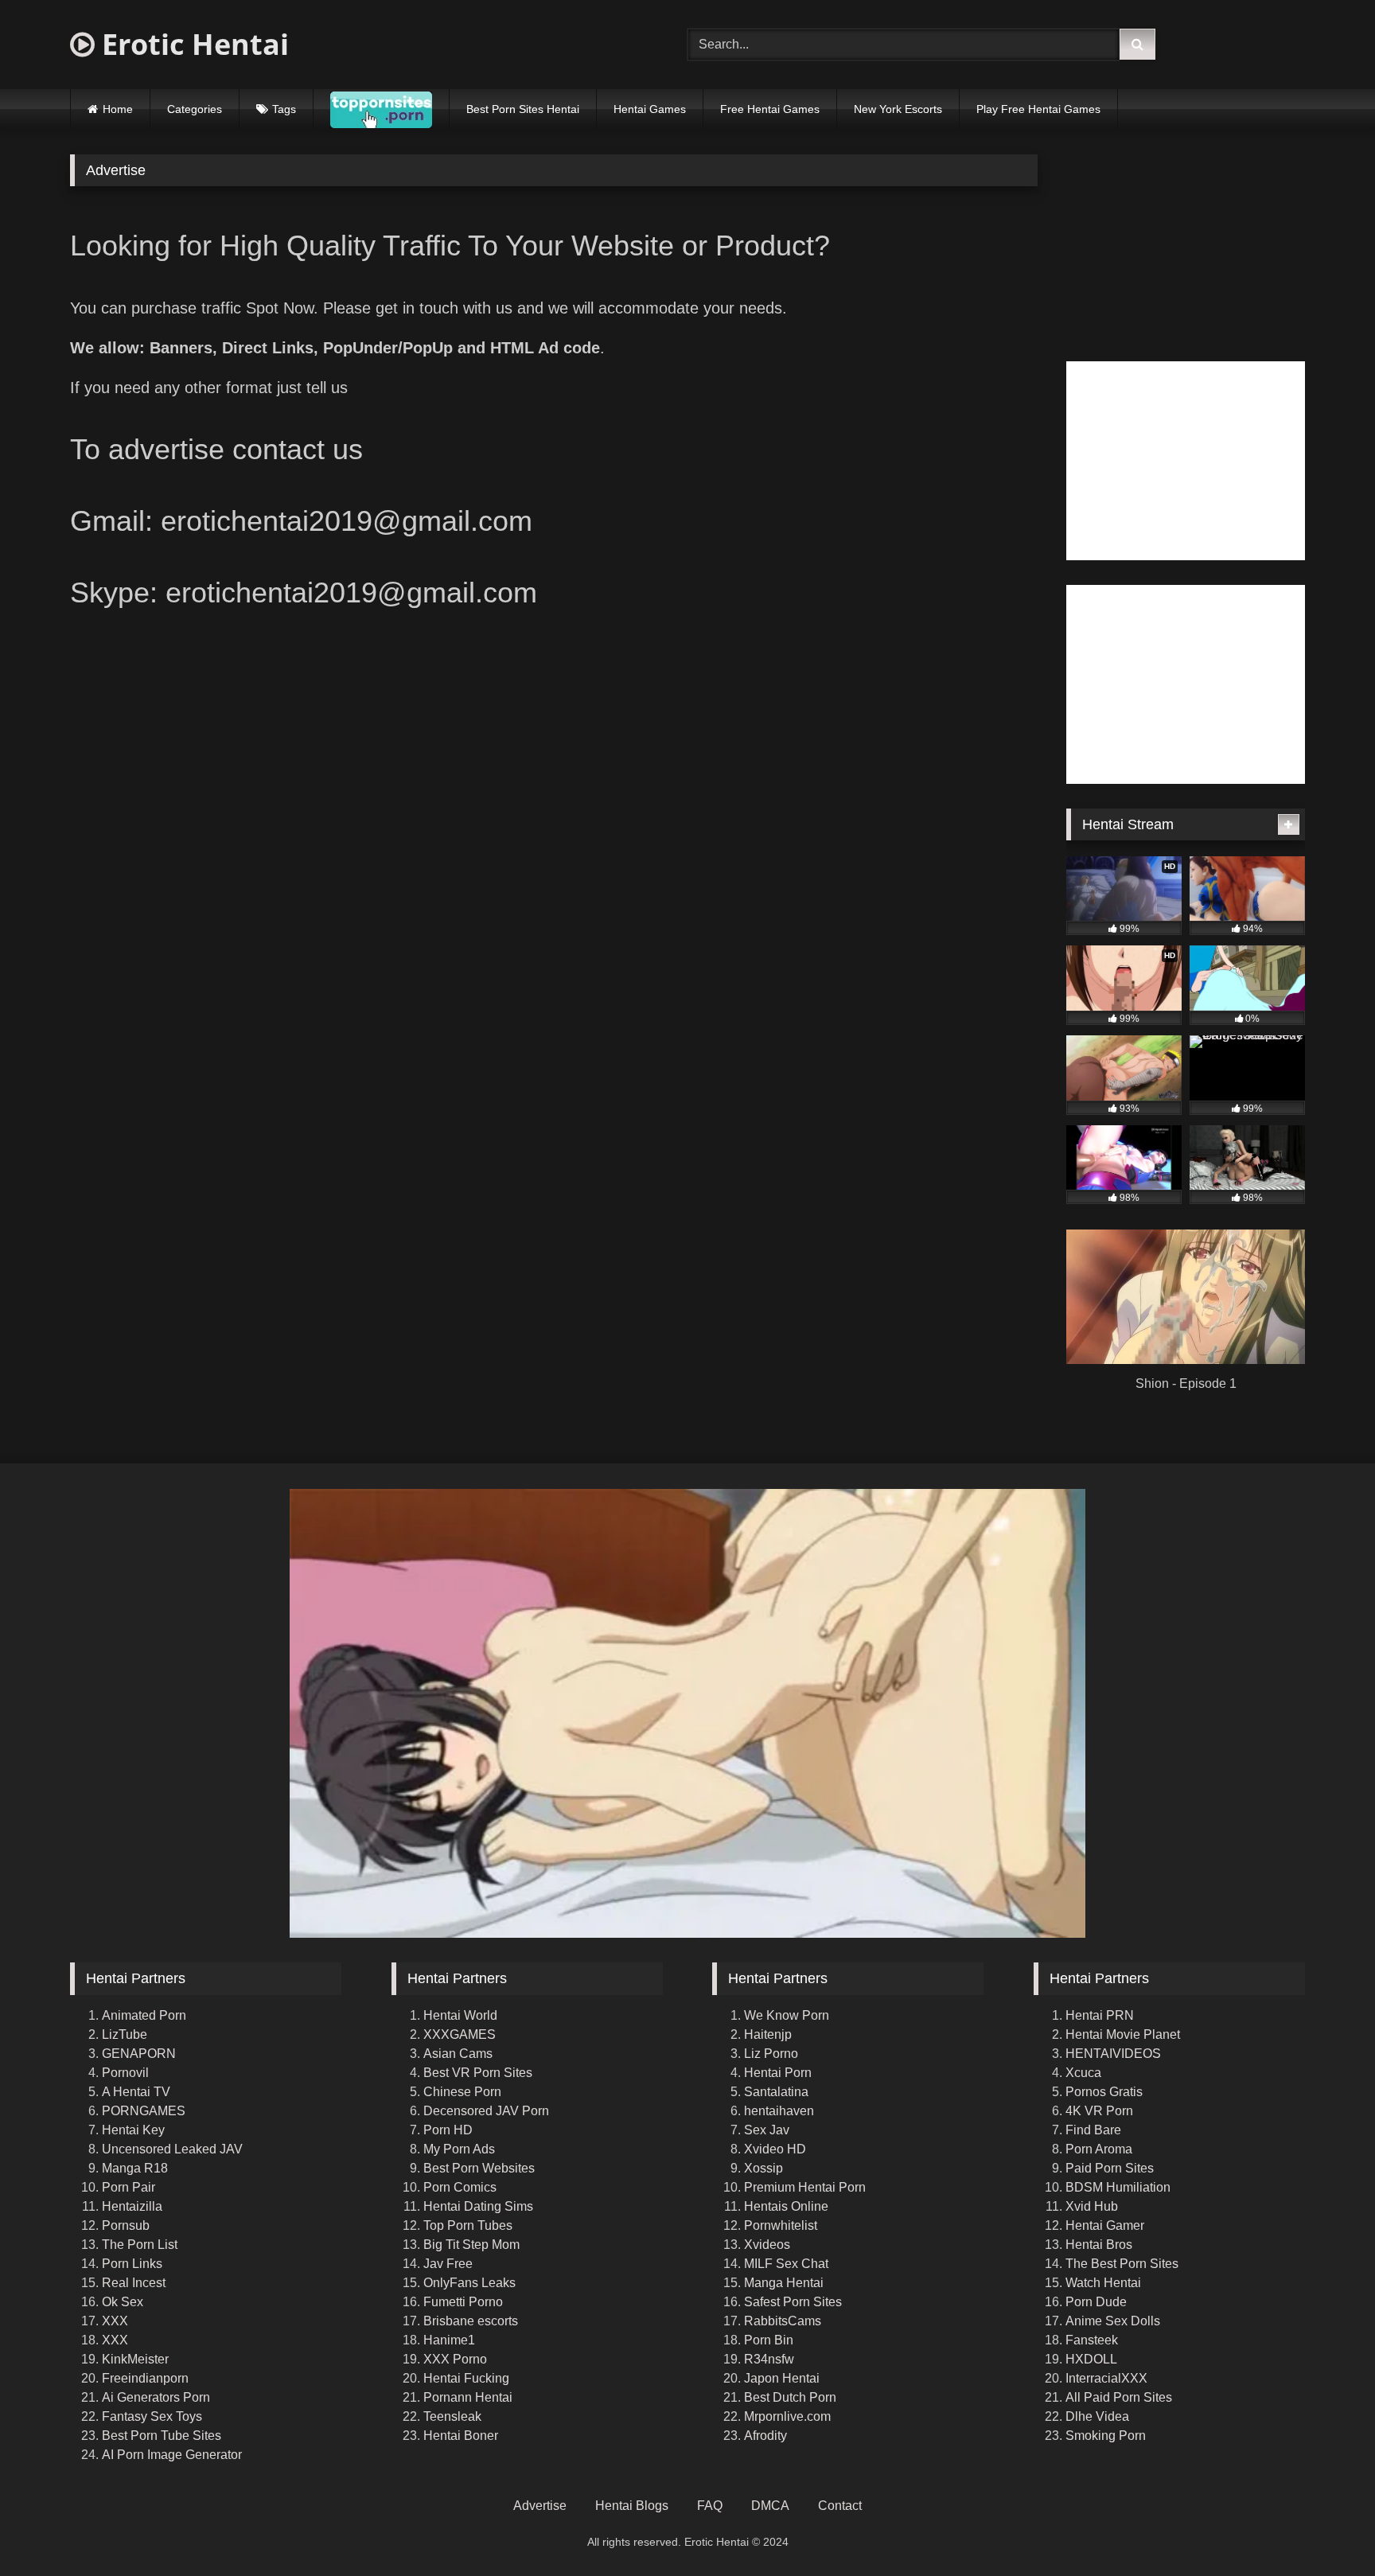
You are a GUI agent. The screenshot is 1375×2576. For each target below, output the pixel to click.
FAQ (710, 2506)
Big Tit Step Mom (471, 2245)
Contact (840, 2506)
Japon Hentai (782, 2378)
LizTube (125, 2034)
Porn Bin (769, 2340)
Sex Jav (767, 2130)
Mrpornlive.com (787, 2416)
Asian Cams (458, 2054)
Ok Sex (123, 2302)
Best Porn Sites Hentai (523, 109)
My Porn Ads (459, 2149)
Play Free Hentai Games (1038, 109)
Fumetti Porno (463, 2302)
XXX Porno (455, 2359)
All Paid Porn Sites (1119, 2397)
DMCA (770, 2506)
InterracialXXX (1106, 2378)
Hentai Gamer (1105, 2225)
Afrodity (765, 2436)
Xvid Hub (1092, 2206)
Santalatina (776, 2092)
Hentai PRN (1100, 2015)
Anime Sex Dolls (1113, 2321)
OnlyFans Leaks (469, 2283)
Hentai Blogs (632, 2506)
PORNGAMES (144, 2111)
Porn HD (448, 2130)
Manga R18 (135, 2168)
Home (118, 109)
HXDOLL (1091, 2359)
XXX (115, 2321)
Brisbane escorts (471, 2321)
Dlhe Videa (1097, 2416)
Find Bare (1093, 2130)
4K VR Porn (1099, 2111)
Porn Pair (129, 2187)
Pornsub (126, 2225)
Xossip (763, 2168)
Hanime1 (449, 2340)
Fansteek (1092, 2340)
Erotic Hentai (192, 44)
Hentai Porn (778, 2073)
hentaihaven (779, 2111)
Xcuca (1083, 2073)
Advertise (540, 2506)
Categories (195, 109)
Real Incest (134, 2283)
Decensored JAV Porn (486, 2111)
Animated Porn (144, 2015)
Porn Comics (460, 2187)
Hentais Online (786, 2206)
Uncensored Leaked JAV (172, 2149)
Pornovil (125, 2073)
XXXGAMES (460, 2034)
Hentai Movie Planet (1123, 2034)
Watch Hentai (1103, 2283)
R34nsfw (769, 2359)
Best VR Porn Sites (478, 2073)
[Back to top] (1326, 2529)
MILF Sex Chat (786, 2264)
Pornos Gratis (1104, 2092)
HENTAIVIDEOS (1113, 2054)
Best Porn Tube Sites (162, 2436)
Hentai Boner (461, 2436)
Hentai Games (650, 109)
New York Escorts (898, 109)
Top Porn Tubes (468, 2225)
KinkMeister (135, 2359)
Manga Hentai (784, 2283)
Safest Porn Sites (793, 2302)
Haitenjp (768, 2034)
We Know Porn (787, 2015)
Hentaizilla (132, 2206)
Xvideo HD (775, 2149)
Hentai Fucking (466, 2378)
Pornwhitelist (781, 2225)
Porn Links (132, 2264)
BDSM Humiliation (1118, 2187)
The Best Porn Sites (1122, 2264)
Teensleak (452, 2416)
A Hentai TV (136, 2092)
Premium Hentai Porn (805, 2187)
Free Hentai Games (770, 109)
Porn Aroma (1099, 2149)
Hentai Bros (1099, 2245)
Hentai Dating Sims (478, 2206)
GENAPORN (139, 2054)
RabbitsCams (783, 2321)
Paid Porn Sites (1110, 2168)
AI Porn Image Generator (172, 2455)
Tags (284, 109)
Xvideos (767, 2245)
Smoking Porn (1106, 2436)
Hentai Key (133, 2130)
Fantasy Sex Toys (152, 2416)
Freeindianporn (145, 2378)
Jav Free (448, 2264)
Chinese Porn (462, 2092)
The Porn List (140, 2245)
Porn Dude (1096, 2302)
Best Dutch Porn (790, 2397)
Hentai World (460, 2015)
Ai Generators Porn (156, 2397)
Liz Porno (771, 2054)
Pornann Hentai (468, 2397)
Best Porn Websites (479, 2168)
